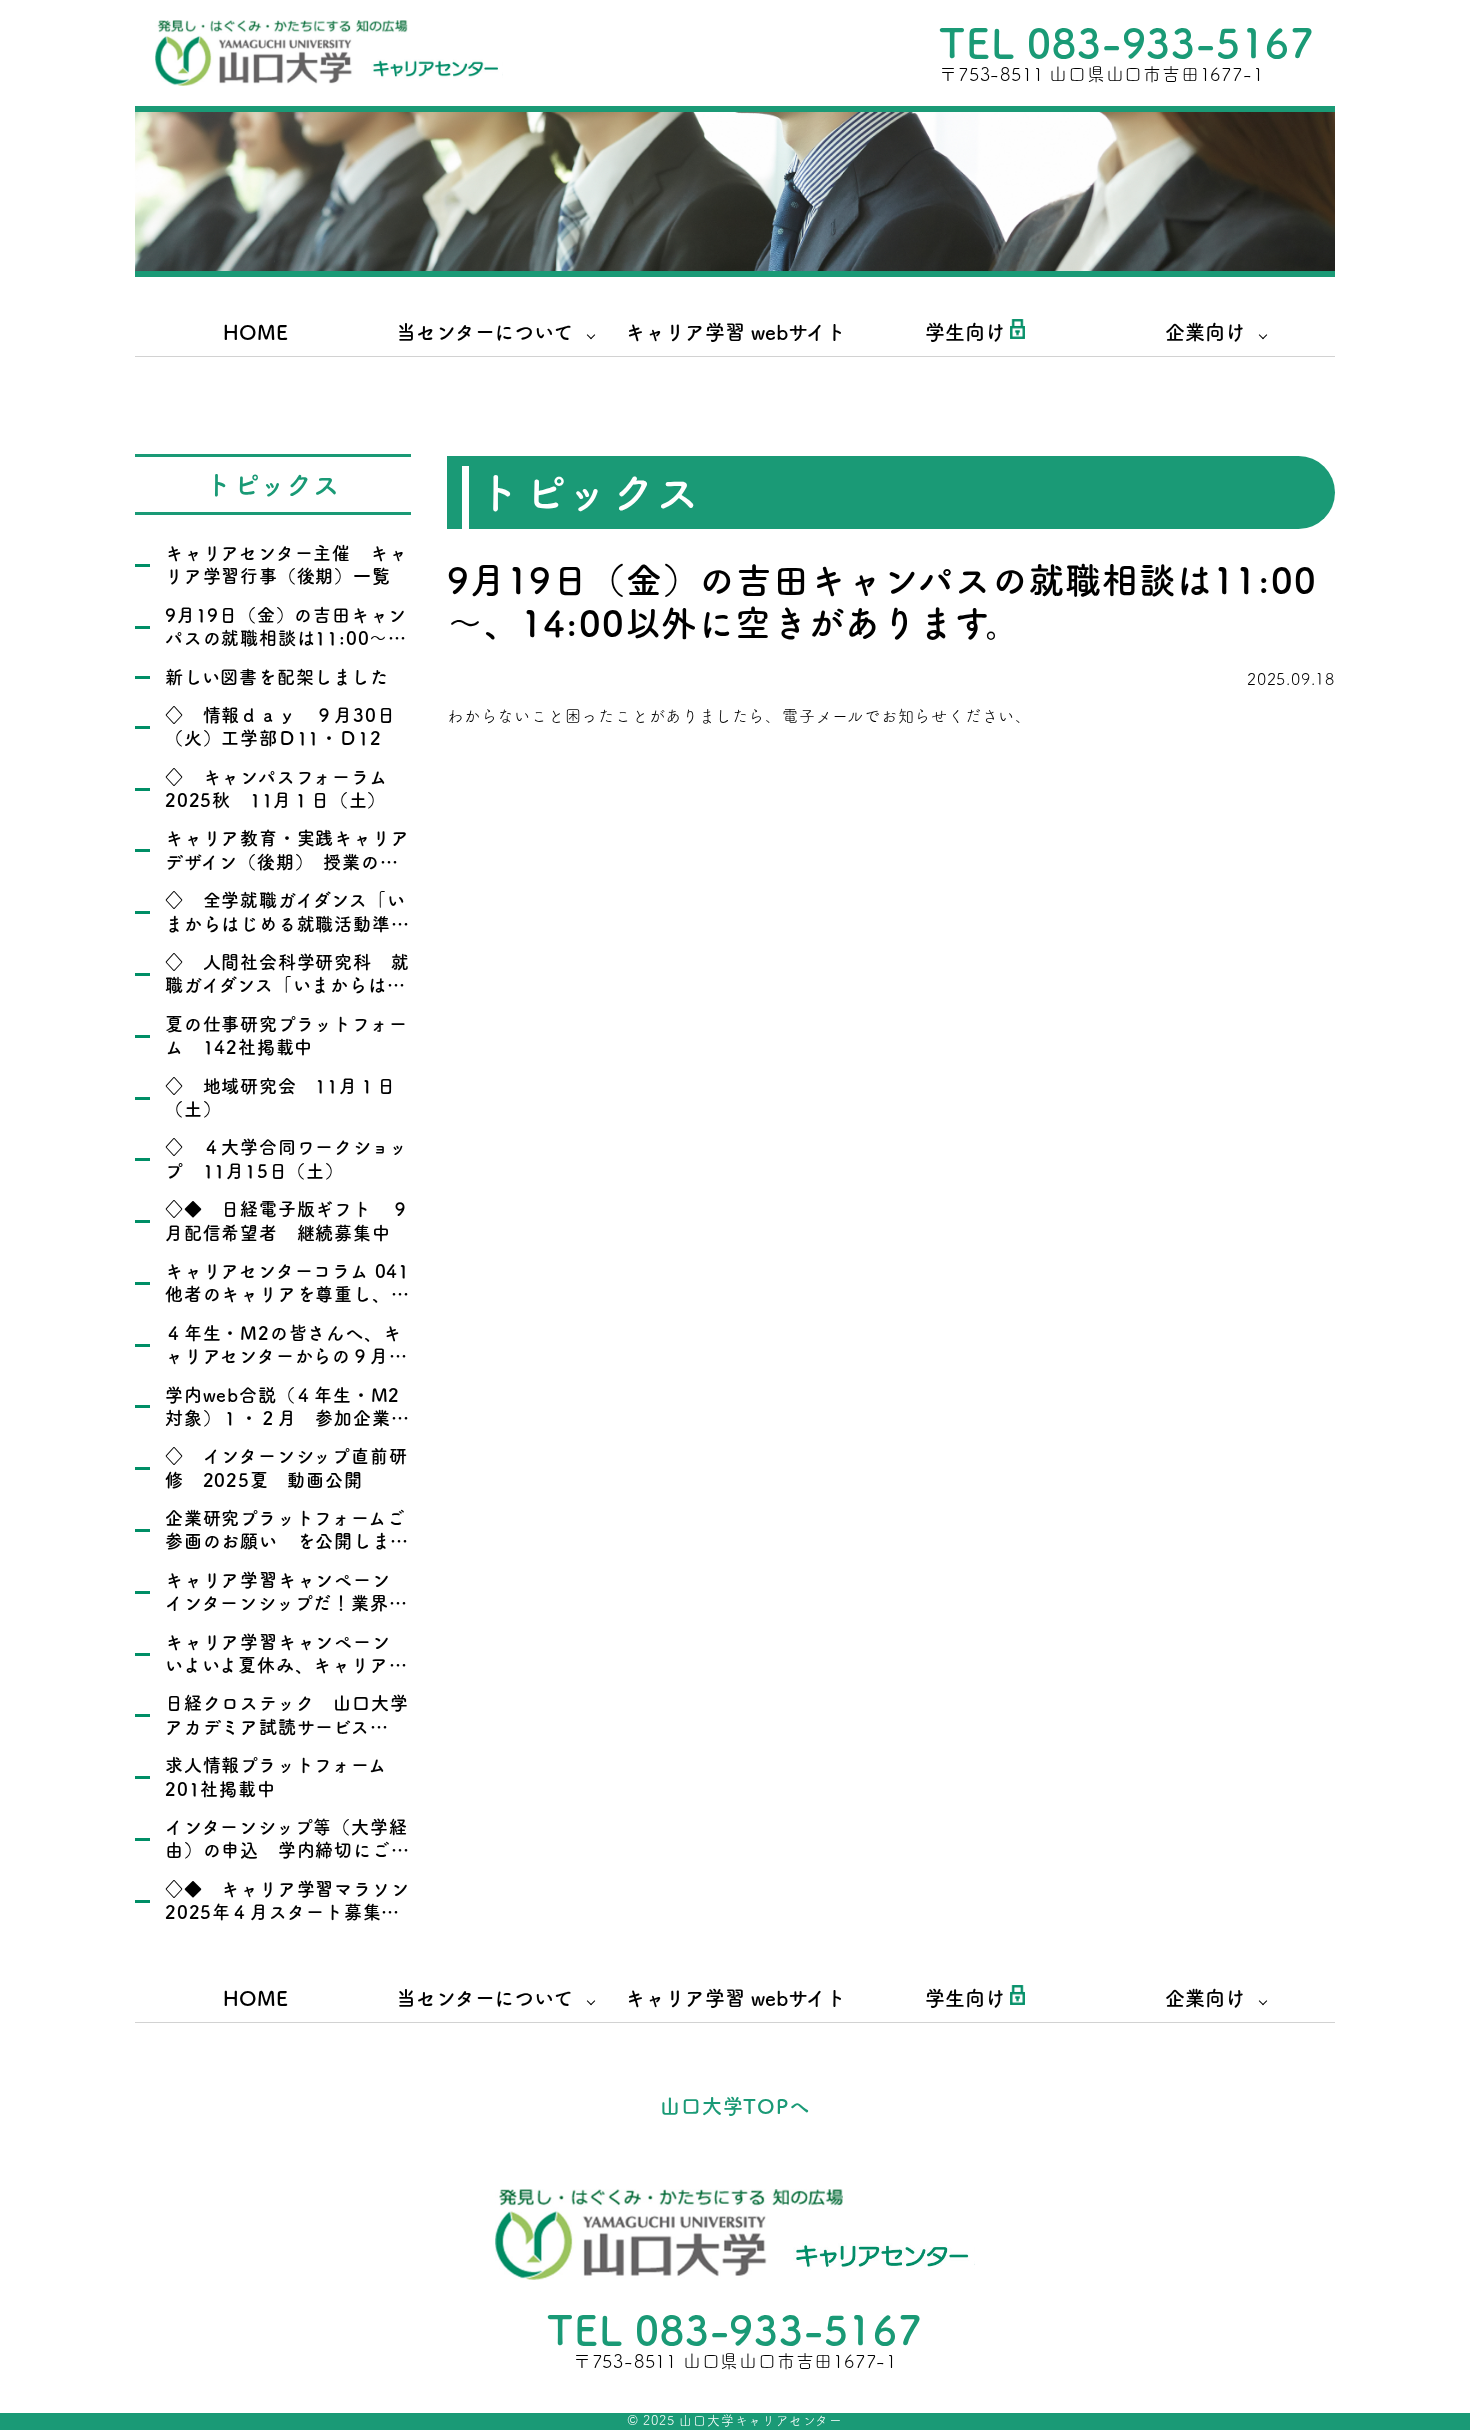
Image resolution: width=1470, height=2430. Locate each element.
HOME (255, 332)
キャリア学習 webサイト (735, 332)
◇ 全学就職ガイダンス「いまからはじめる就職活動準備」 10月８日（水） (285, 923)
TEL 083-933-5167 (1127, 43)
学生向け (965, 332)
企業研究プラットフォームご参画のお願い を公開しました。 (286, 1541)
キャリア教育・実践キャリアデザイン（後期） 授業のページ (287, 861)
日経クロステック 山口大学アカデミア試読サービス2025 (286, 1726)
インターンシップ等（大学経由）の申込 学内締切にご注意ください (287, 1850)
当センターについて (484, 332)
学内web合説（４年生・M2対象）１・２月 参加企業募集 (287, 1418)
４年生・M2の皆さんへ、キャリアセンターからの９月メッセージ (286, 1356)
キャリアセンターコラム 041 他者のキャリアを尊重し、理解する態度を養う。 (297, 1294)
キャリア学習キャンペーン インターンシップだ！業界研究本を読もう (287, 1603)
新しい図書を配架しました (277, 677)
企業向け (1205, 332)
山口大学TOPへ (734, 2106)
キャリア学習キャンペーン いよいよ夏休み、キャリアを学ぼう (287, 1665)
